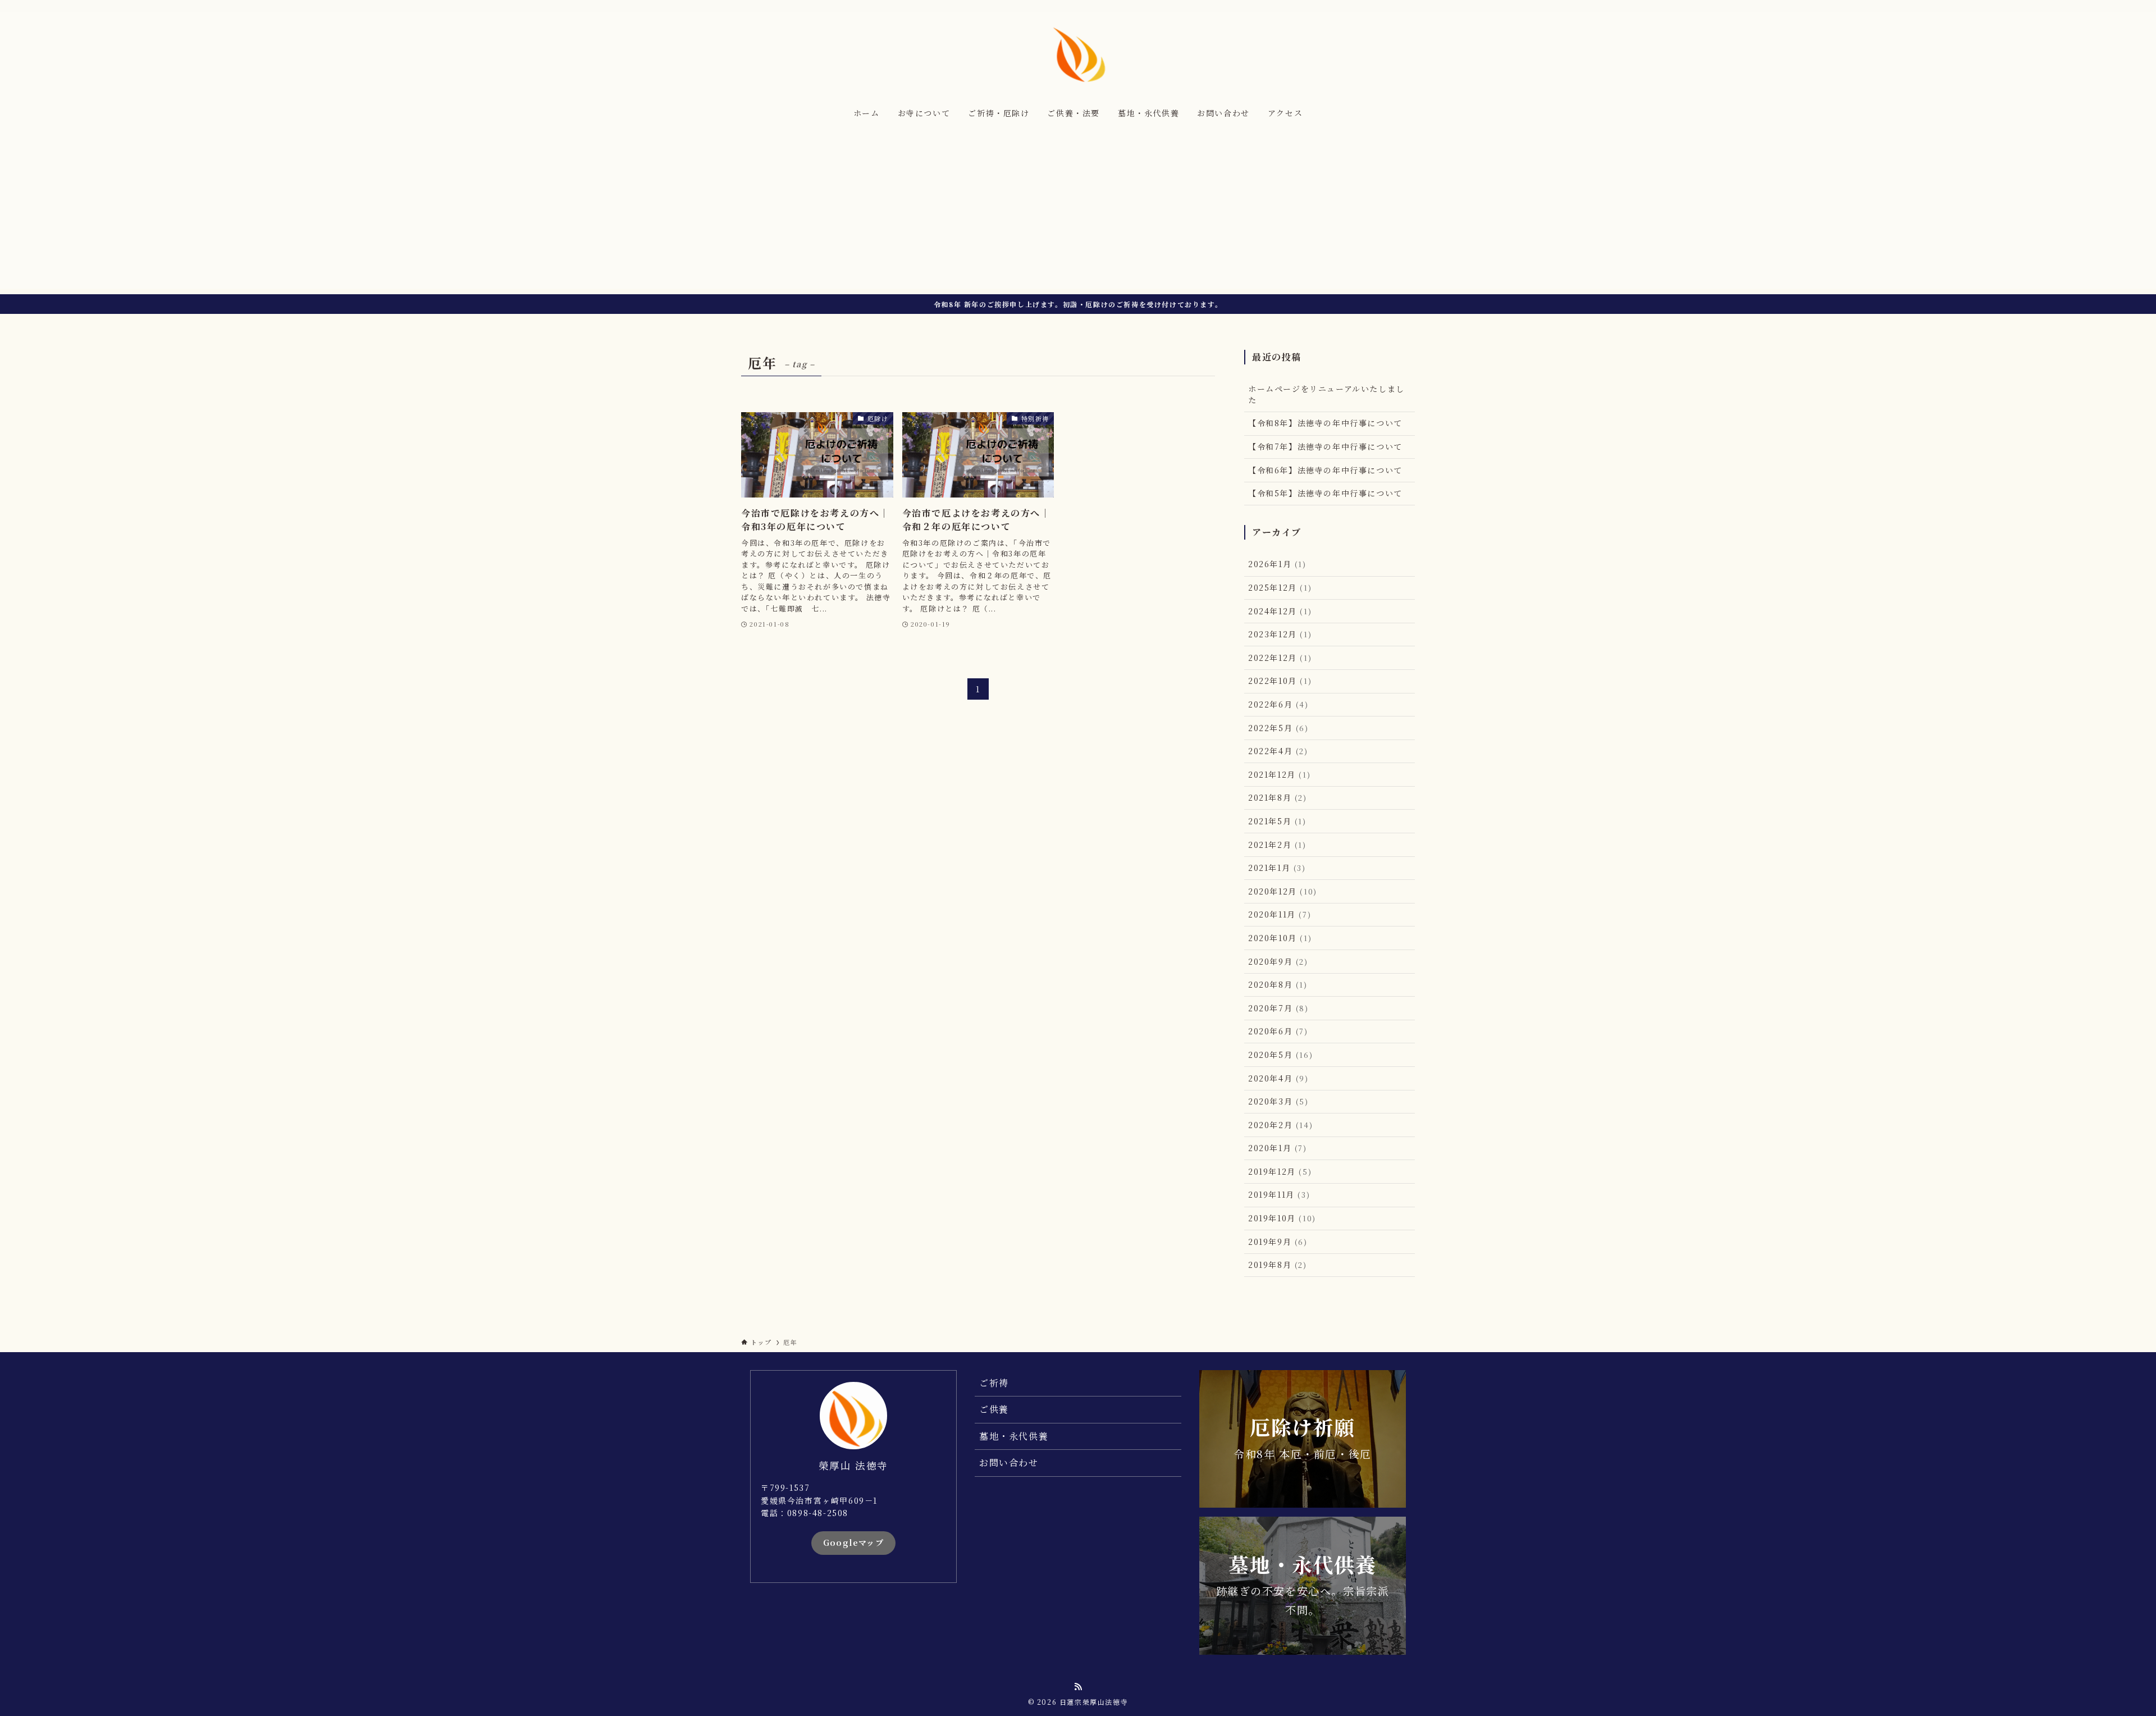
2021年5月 (1277, 821)
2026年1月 (1277, 564)
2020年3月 (1278, 1101)
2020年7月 (1278, 1008)
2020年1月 (1278, 1148)
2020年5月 (1280, 1055)
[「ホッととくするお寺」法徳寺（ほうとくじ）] (1078, 54)
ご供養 (994, 1409)
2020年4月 (1278, 1078)
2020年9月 (1278, 961)
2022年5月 (1278, 728)
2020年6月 (1278, 1031)
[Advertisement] (1078, 210)
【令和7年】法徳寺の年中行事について (1325, 446)
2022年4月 (1278, 751)
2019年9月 (1278, 1242)
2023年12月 (1280, 634)
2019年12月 (1280, 1171)
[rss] (1408, 6)
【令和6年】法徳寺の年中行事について (1325, 470)
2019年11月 (1279, 1194)
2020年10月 (1280, 938)
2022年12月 (1280, 658)
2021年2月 (1277, 845)
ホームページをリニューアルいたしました (1326, 394)
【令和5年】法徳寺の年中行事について (1325, 493)
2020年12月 (1283, 891)
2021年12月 (1279, 774)
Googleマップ (854, 1542)
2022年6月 (1278, 704)
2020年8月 (1278, 984)
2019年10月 (1282, 1218)
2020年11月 (1280, 914)
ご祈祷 (994, 1383)
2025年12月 (1280, 587)
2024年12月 (1280, 611)
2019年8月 (1278, 1265)
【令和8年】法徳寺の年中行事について (1325, 423)
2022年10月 (1280, 681)
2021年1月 (1277, 868)
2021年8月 (1278, 797)
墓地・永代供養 (1014, 1436)
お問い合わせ (1009, 1462)
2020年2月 (1280, 1125)
